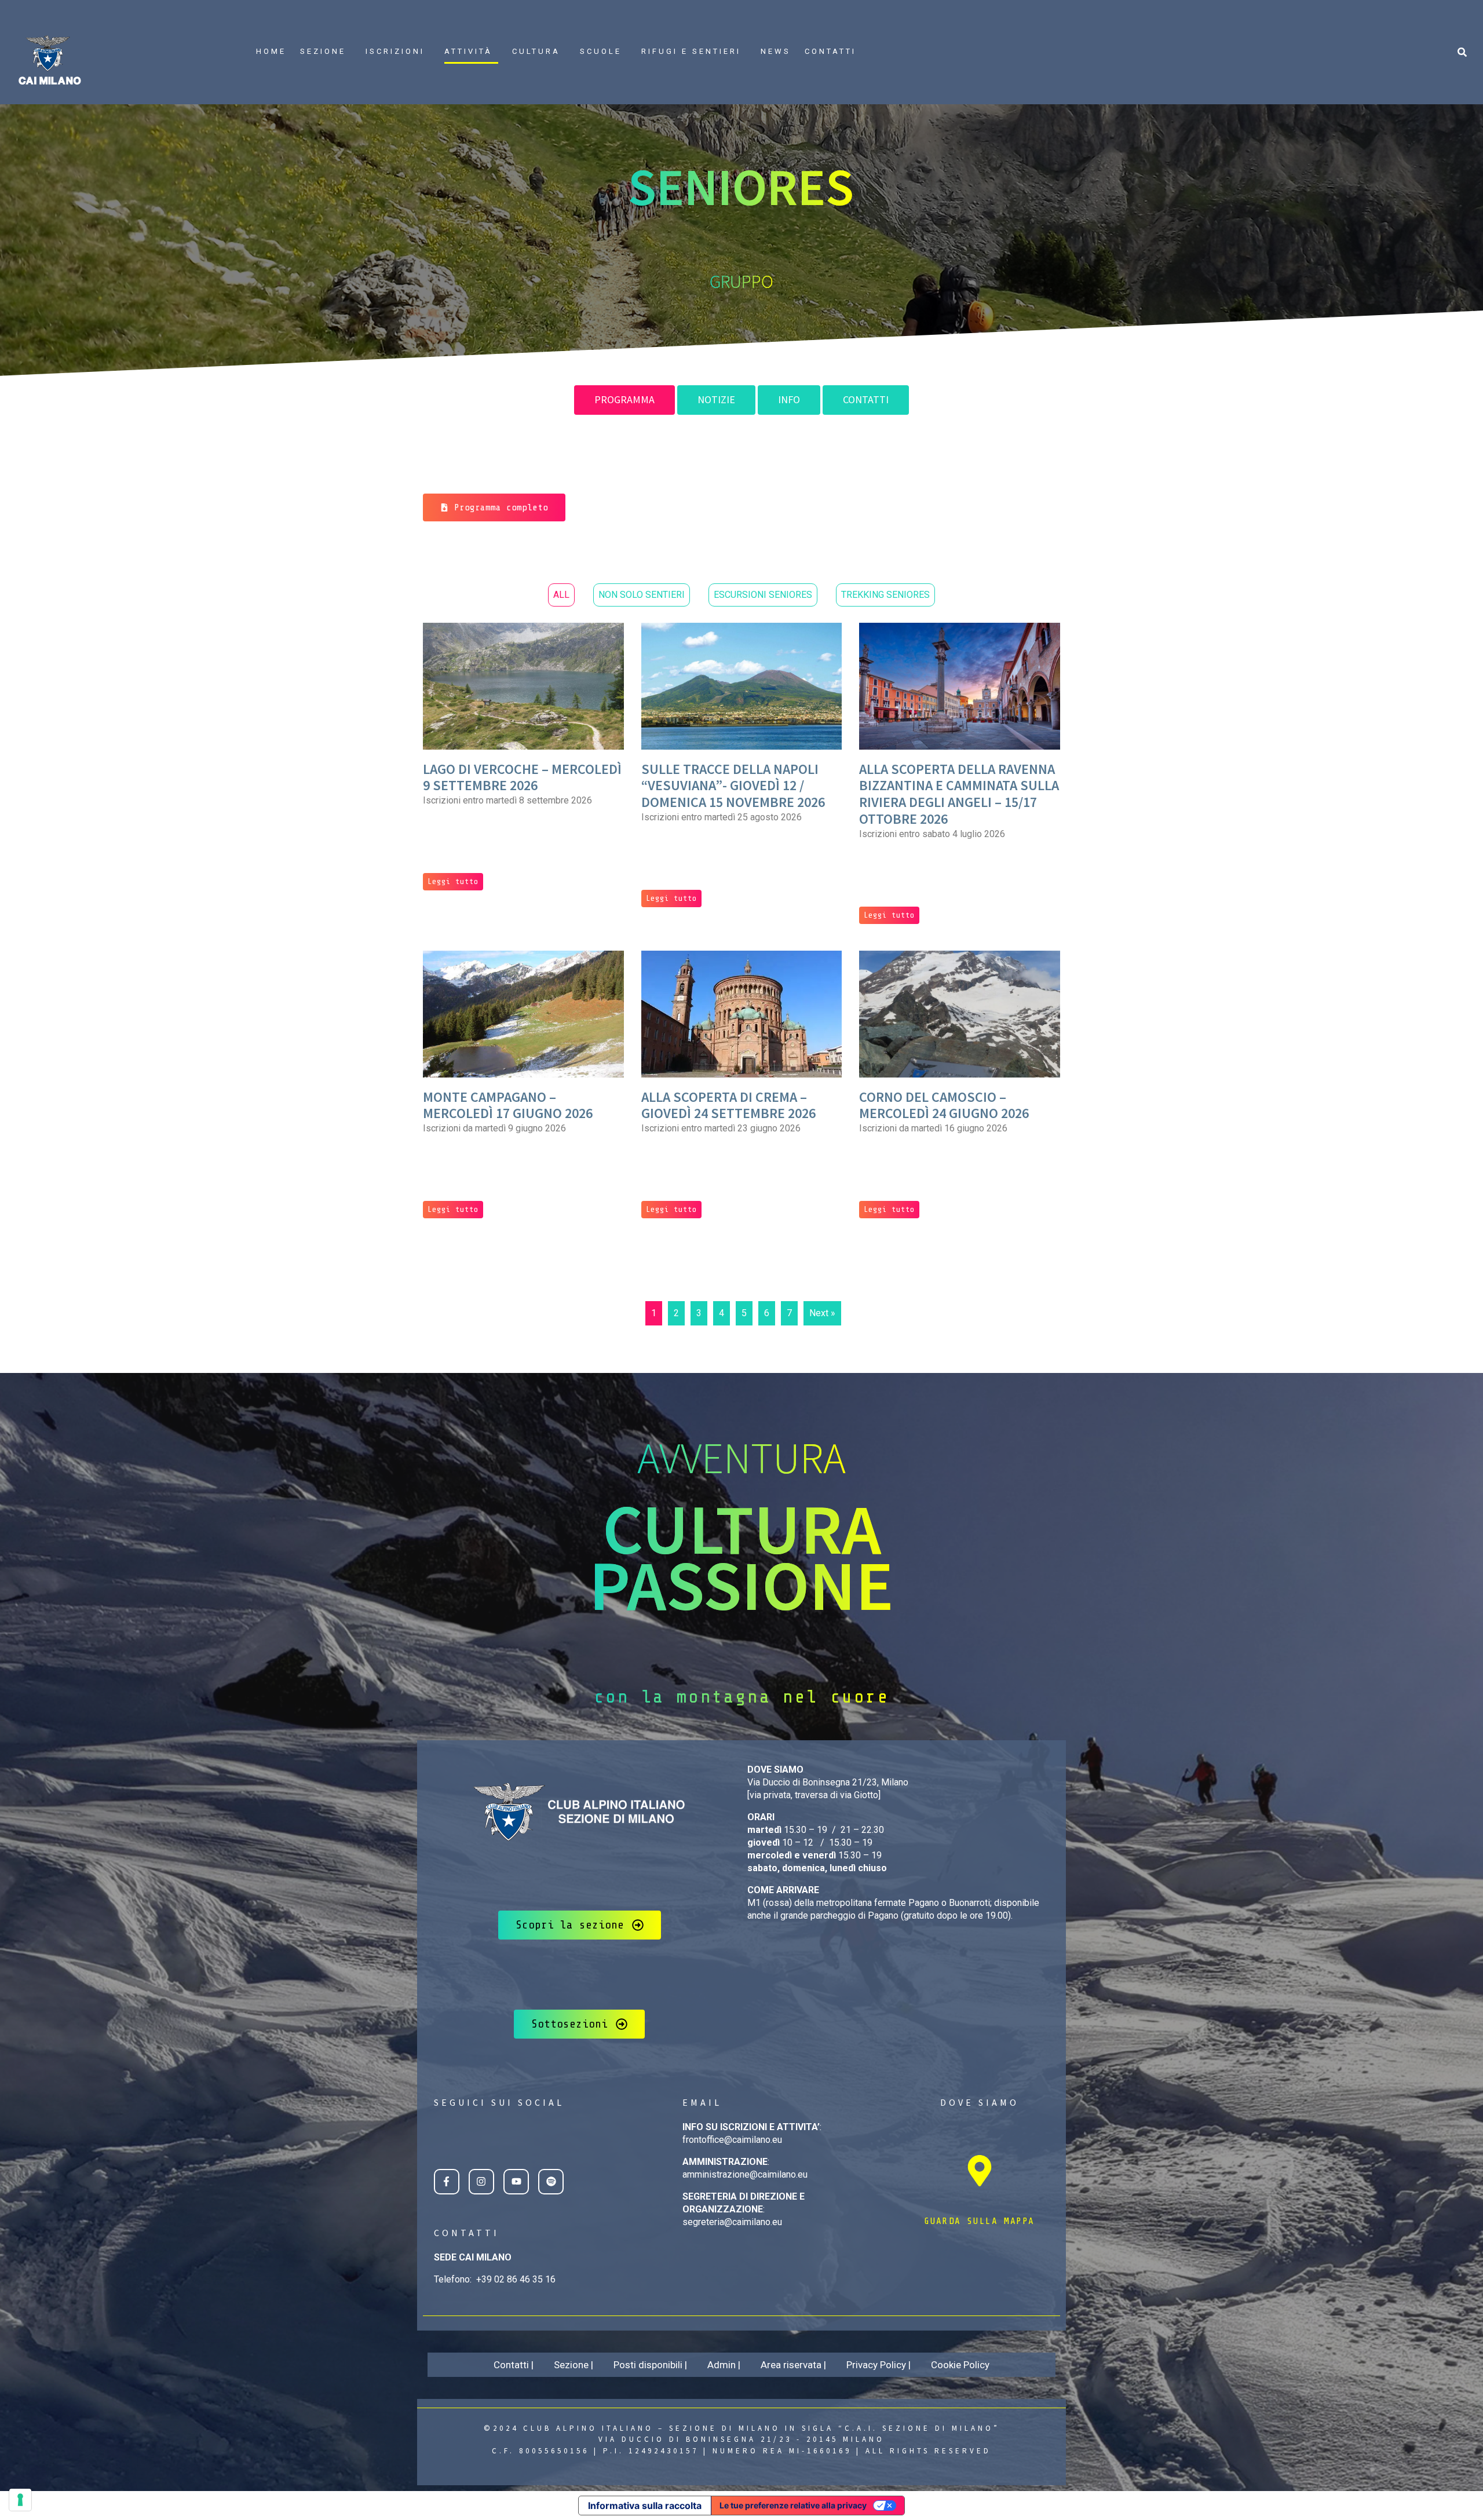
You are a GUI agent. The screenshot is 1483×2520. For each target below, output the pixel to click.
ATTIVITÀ (468, 51)
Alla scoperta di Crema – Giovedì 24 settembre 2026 (728, 1105)
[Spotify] (551, 2182)
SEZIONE (323, 51)
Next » (822, 1313)
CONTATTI (830, 51)
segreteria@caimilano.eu (732, 2222)
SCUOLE (601, 51)
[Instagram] (481, 2182)
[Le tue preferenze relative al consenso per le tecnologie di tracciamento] (20, 2500)
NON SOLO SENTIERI (642, 595)
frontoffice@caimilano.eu (732, 2140)
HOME (271, 51)
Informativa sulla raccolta (645, 2506)
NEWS (776, 51)
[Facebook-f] (447, 2182)
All (561, 595)
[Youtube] (516, 2182)
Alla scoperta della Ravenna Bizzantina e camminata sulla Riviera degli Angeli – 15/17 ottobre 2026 (959, 794)
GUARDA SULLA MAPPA (979, 2221)
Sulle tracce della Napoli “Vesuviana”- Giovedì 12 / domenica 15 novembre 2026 (733, 786)
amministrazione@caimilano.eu (745, 2174)
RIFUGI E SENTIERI (691, 51)
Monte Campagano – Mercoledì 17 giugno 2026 (508, 1105)
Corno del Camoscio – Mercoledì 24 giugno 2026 (944, 1105)
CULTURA (536, 51)
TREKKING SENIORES (885, 595)
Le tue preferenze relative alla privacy (793, 2505)
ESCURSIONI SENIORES (763, 595)
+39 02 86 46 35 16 (516, 2279)
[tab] (624, 400)
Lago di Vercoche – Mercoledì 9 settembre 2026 (522, 777)
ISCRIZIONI (395, 51)
